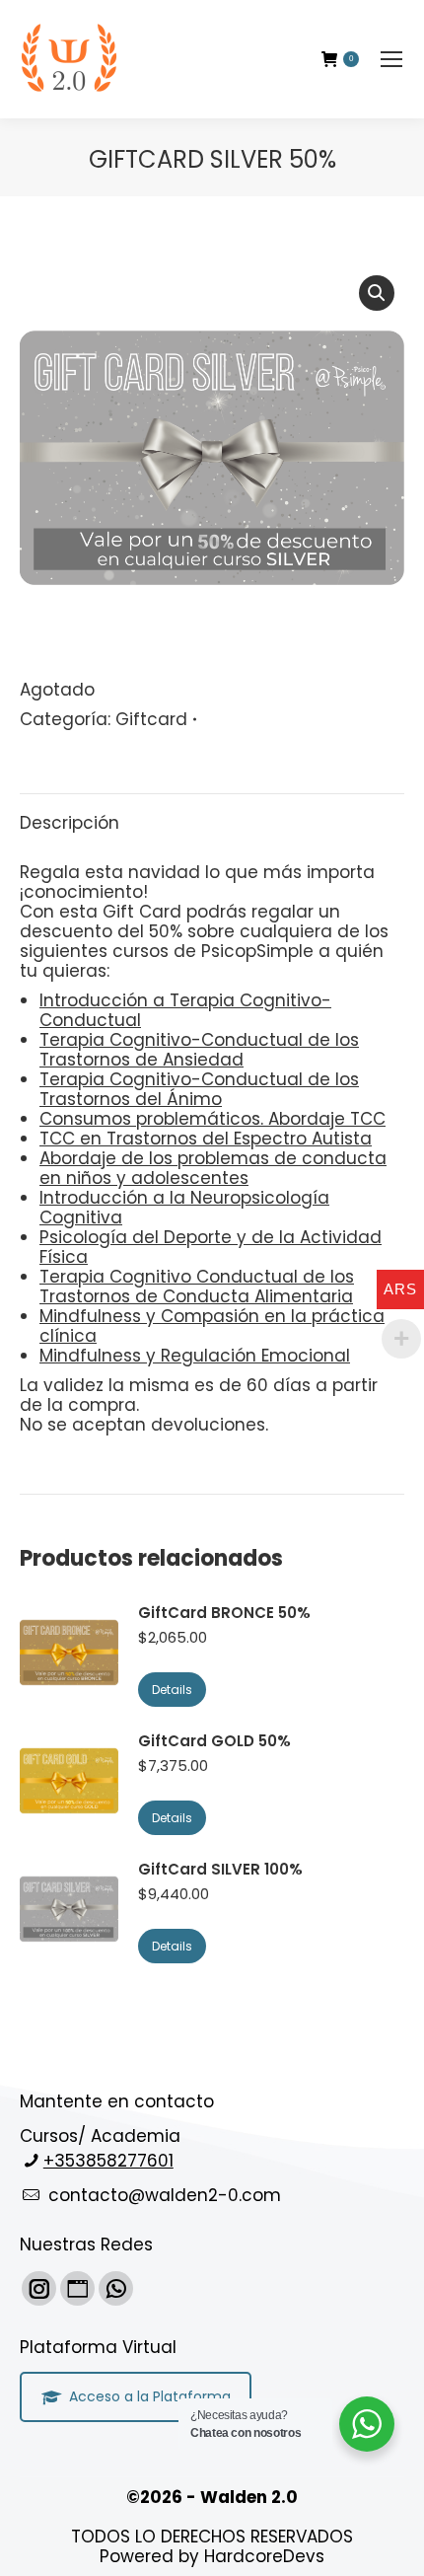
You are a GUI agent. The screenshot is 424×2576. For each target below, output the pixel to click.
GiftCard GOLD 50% (214, 1741)
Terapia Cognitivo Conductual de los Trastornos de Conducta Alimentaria (197, 1287)
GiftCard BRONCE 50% (224, 1613)
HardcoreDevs (264, 2556)
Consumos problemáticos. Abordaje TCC (212, 1119)
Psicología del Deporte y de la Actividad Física (211, 1247)
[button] (377, 293)
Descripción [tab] (70, 823)
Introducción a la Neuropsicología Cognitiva (184, 1208)
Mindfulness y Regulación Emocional (195, 1356)
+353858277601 (108, 2161)
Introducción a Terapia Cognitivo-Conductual (185, 1010)
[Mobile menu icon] (391, 59)
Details (172, 1690)
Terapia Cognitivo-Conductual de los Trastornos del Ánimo (199, 1089)
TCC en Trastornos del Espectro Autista (206, 1139)
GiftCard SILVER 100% (220, 1870)
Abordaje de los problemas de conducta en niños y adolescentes (213, 1168)
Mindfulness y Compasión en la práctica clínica (212, 1326)
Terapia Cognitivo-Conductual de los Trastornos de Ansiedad (199, 1050)
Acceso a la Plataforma (150, 2396)
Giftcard (151, 719)
